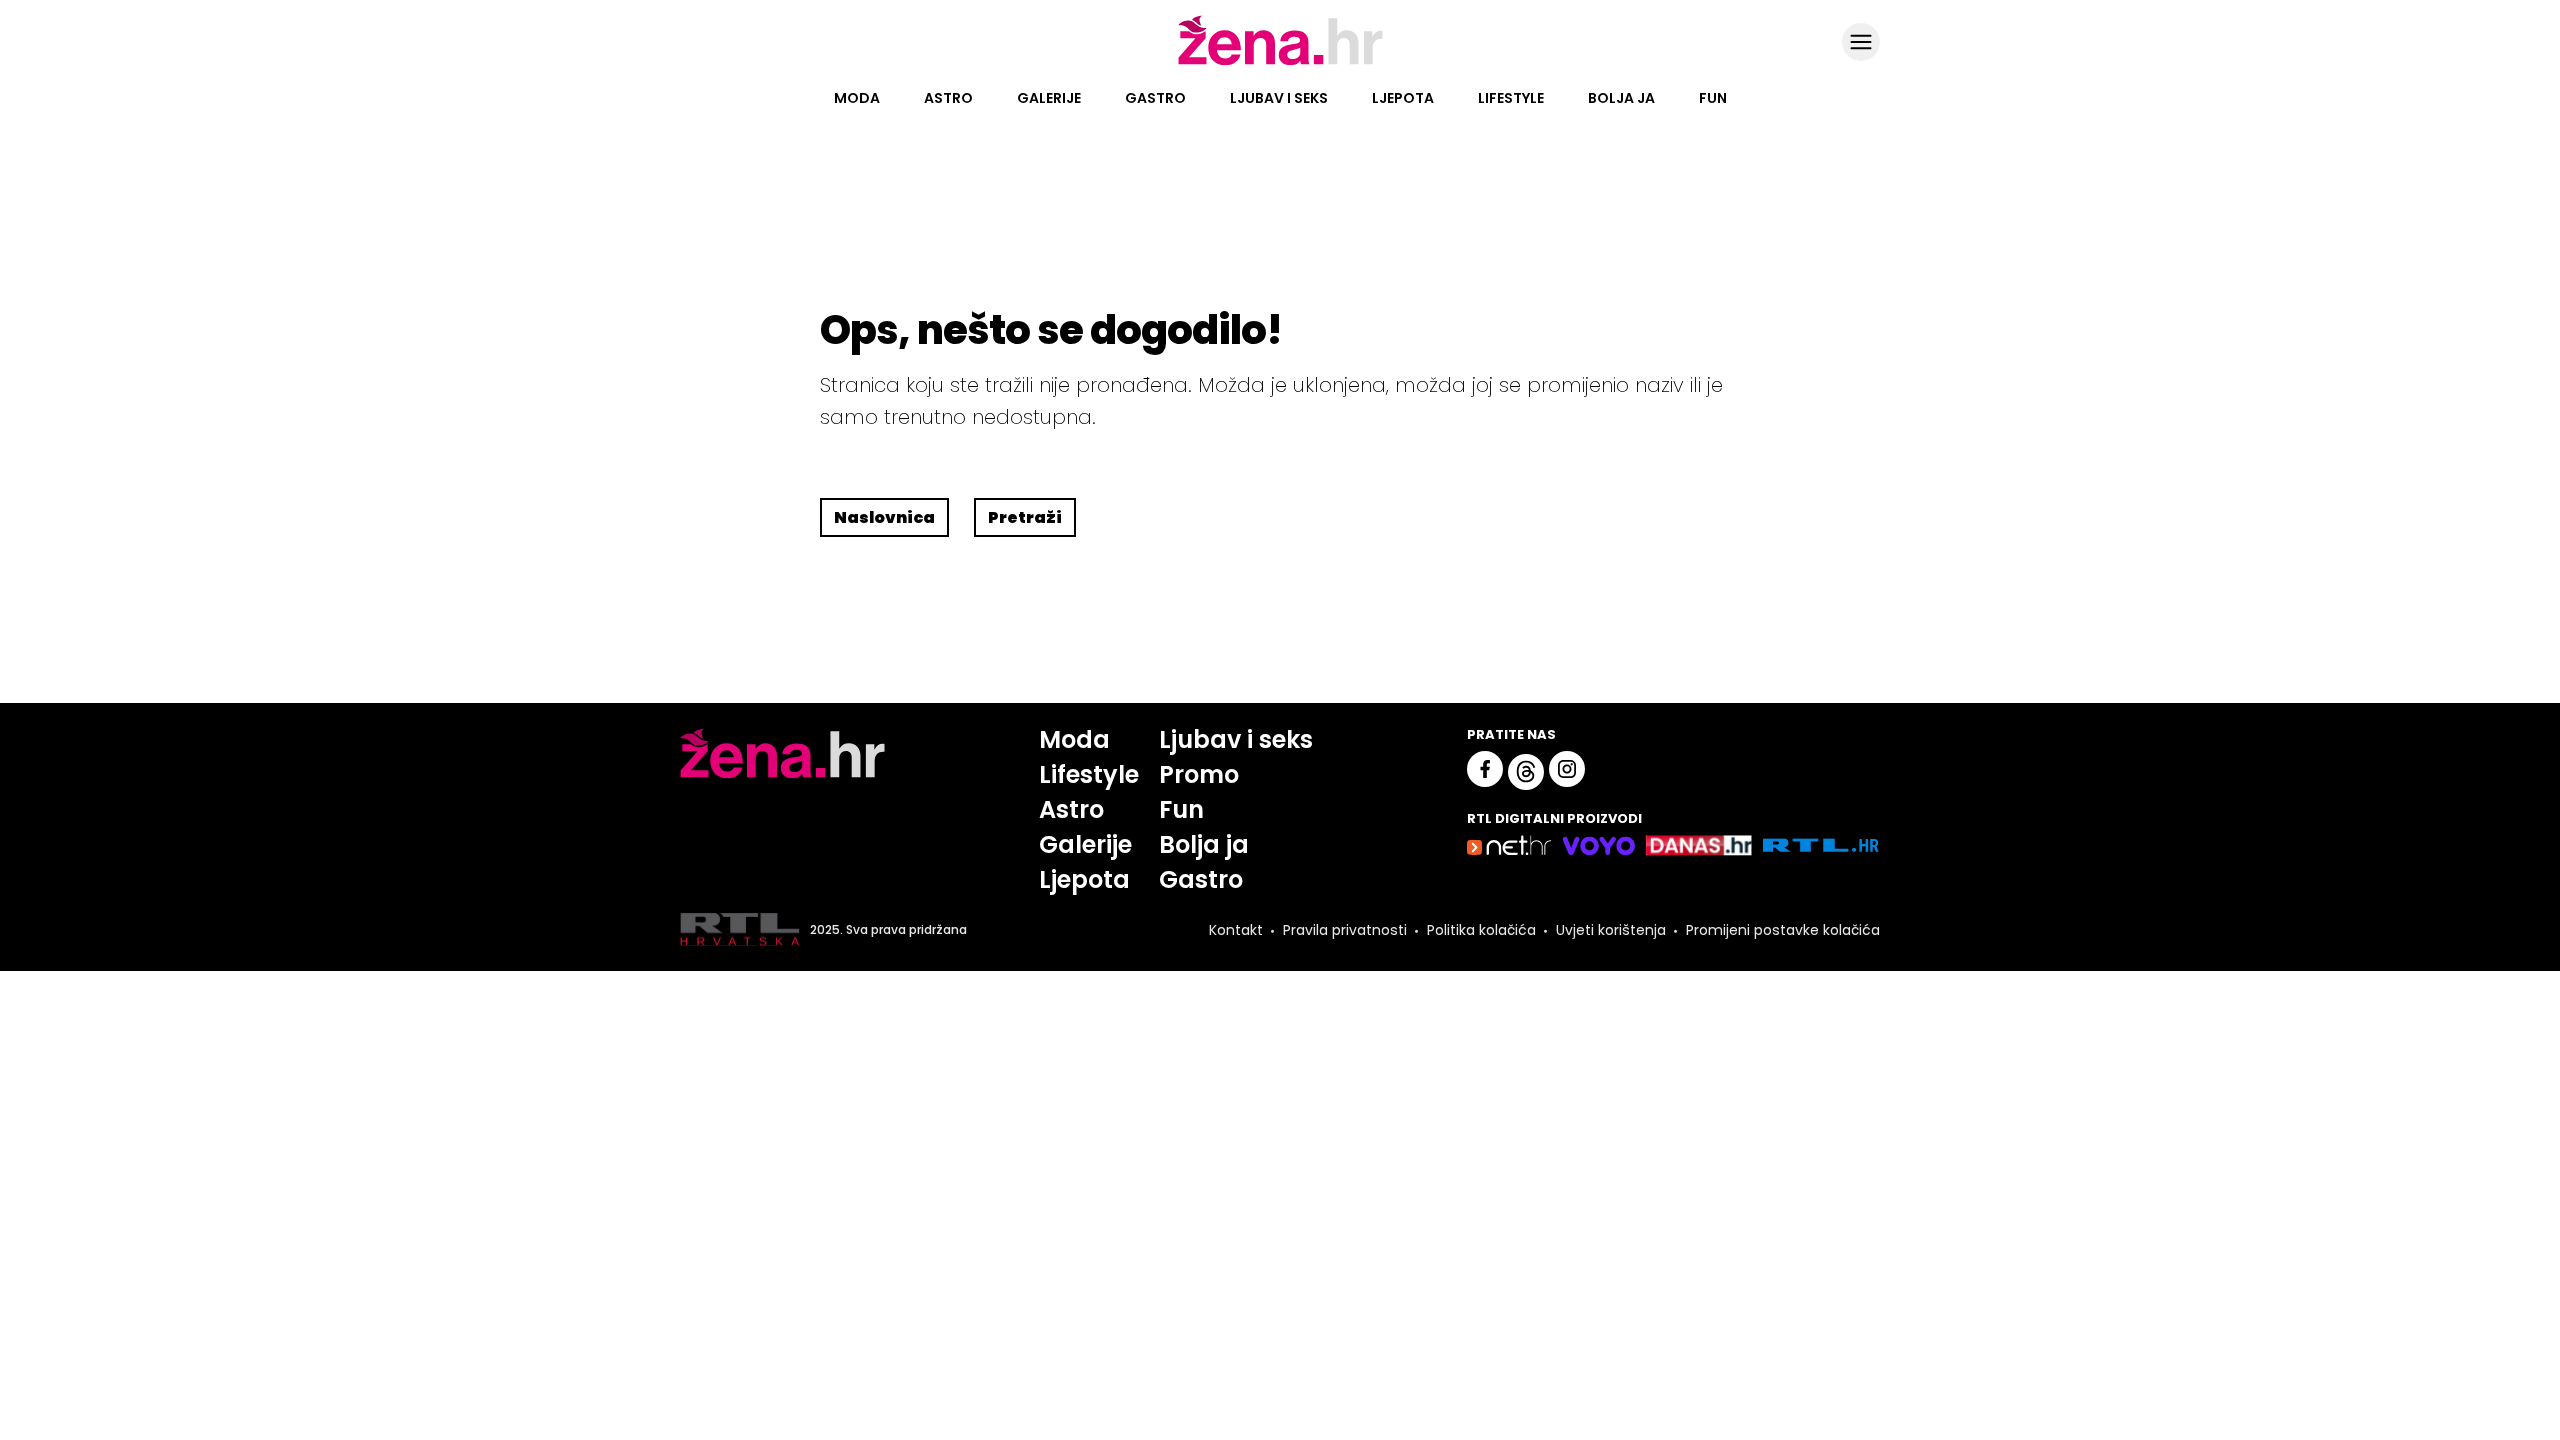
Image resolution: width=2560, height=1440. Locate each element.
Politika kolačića (1481, 930)
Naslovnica (884, 517)
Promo (1199, 774)
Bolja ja (1621, 98)
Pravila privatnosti (1345, 930)
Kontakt (1236, 930)
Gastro (1155, 98)
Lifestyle (1511, 98)
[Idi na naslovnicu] (1280, 63)
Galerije (1049, 98)
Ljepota (1403, 98)
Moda (857, 98)
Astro (948, 98)
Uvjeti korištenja (1611, 930)
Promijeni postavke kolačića (1783, 930)
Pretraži (1025, 517)
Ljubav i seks (1279, 98)
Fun (1713, 98)
